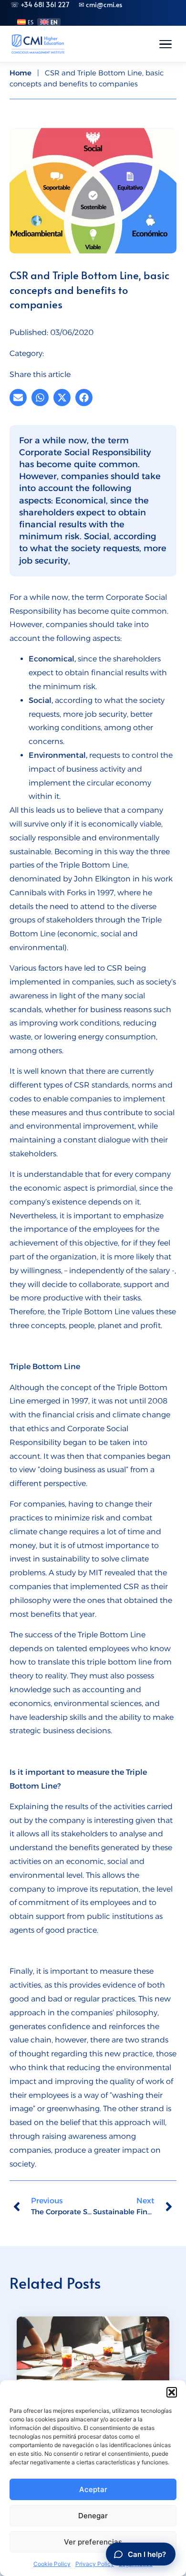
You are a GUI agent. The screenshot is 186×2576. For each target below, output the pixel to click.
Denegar (93, 2516)
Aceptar (93, 2489)
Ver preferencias (93, 2542)
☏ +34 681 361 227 (40, 5)
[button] (172, 2392)
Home (21, 73)
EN (54, 22)
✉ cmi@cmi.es (100, 5)
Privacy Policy (95, 2564)
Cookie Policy (52, 2564)
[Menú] (165, 44)
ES (31, 22)
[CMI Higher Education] (38, 44)
